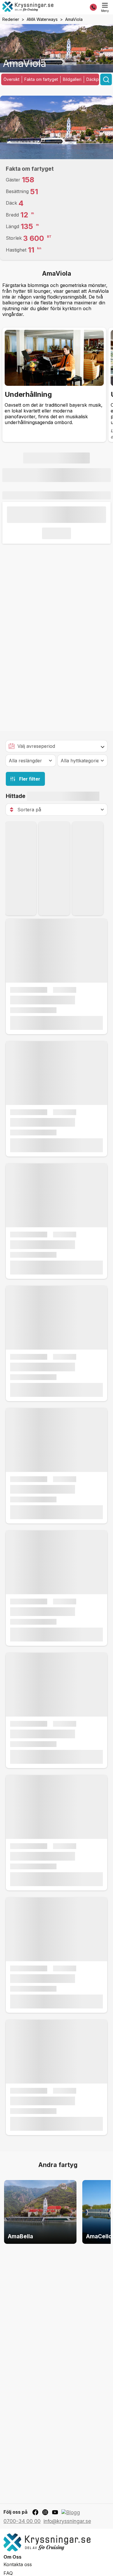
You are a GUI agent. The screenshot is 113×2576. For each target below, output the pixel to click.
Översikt (11, 79)
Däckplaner (97, 79)
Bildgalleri (72, 79)
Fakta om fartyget (41, 79)
